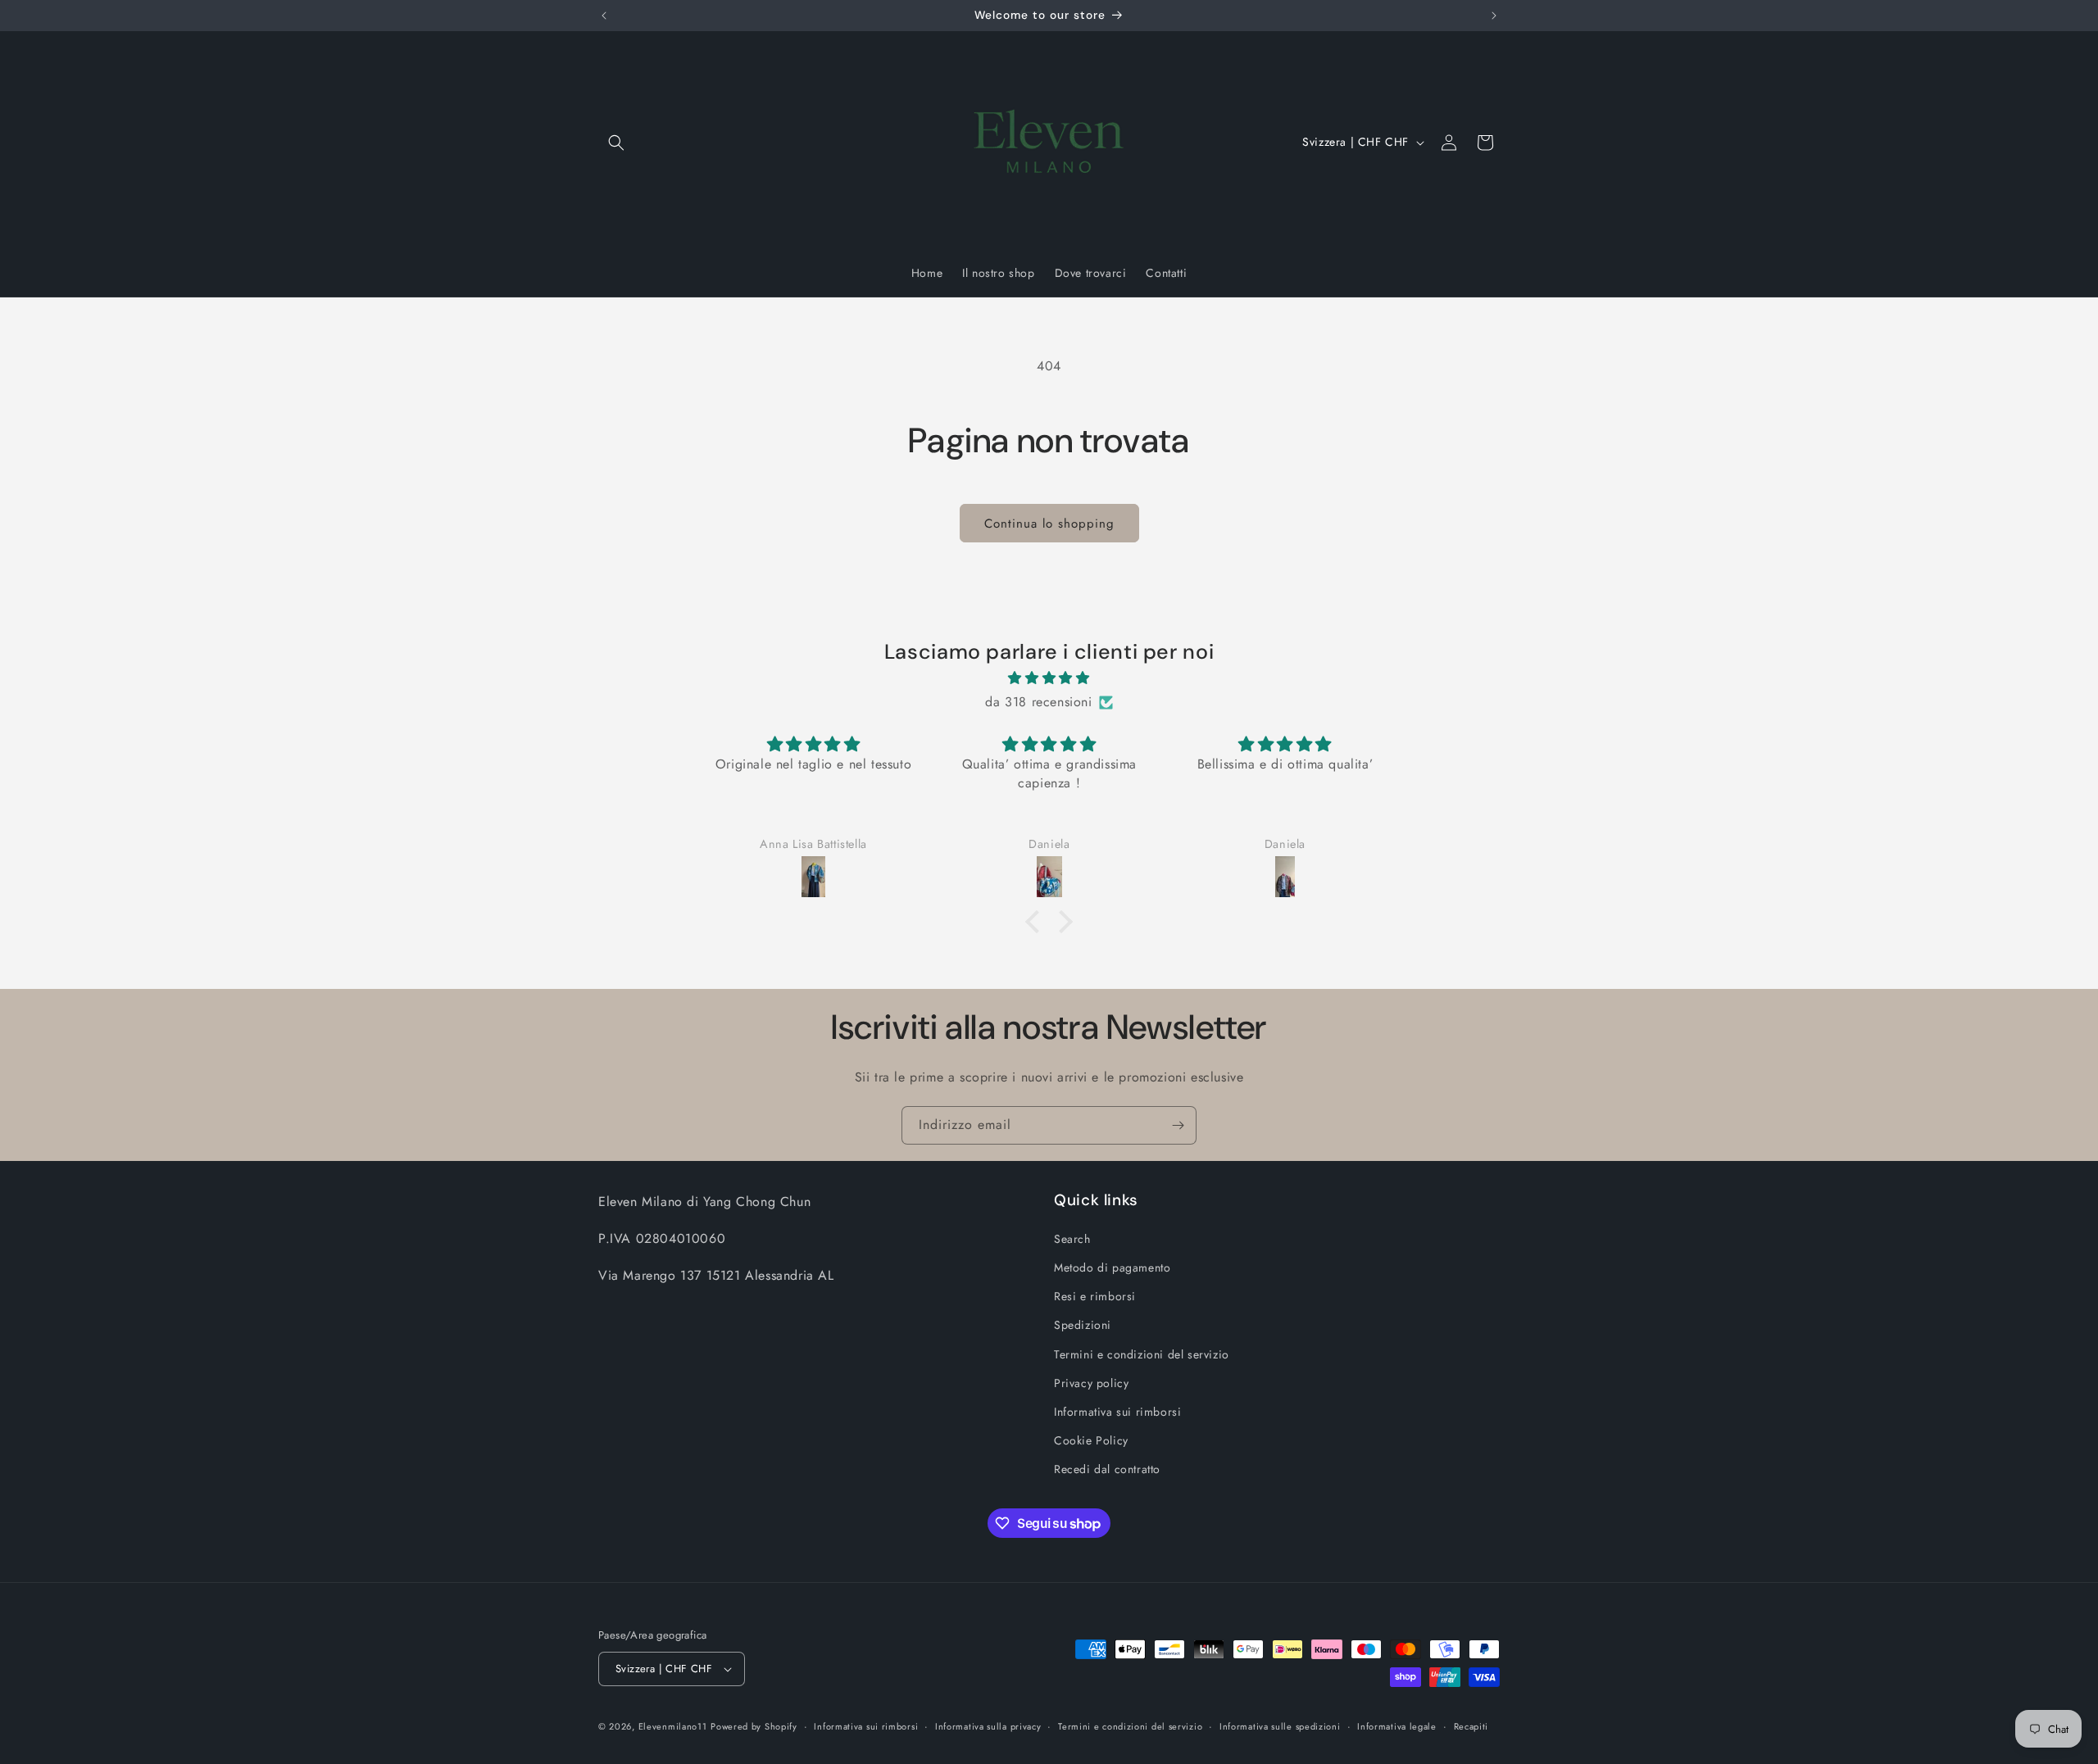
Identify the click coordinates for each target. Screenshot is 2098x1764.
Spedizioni (1083, 1325)
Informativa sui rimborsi (1117, 1412)
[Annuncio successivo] (1494, 16)
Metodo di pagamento (1112, 1267)
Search (1072, 1239)
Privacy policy (1091, 1383)
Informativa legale (1397, 1726)
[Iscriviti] (1178, 1125)
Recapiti (1471, 1726)
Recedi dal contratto (1107, 1469)
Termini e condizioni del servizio (1142, 1354)
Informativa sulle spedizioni (1280, 1726)
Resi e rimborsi (1095, 1296)
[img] (1049, 678)
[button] (616, 143)
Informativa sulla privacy (988, 1726)
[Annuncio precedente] (604, 16)
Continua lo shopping (1049, 524)
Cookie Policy (1091, 1440)
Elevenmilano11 (673, 1726)
